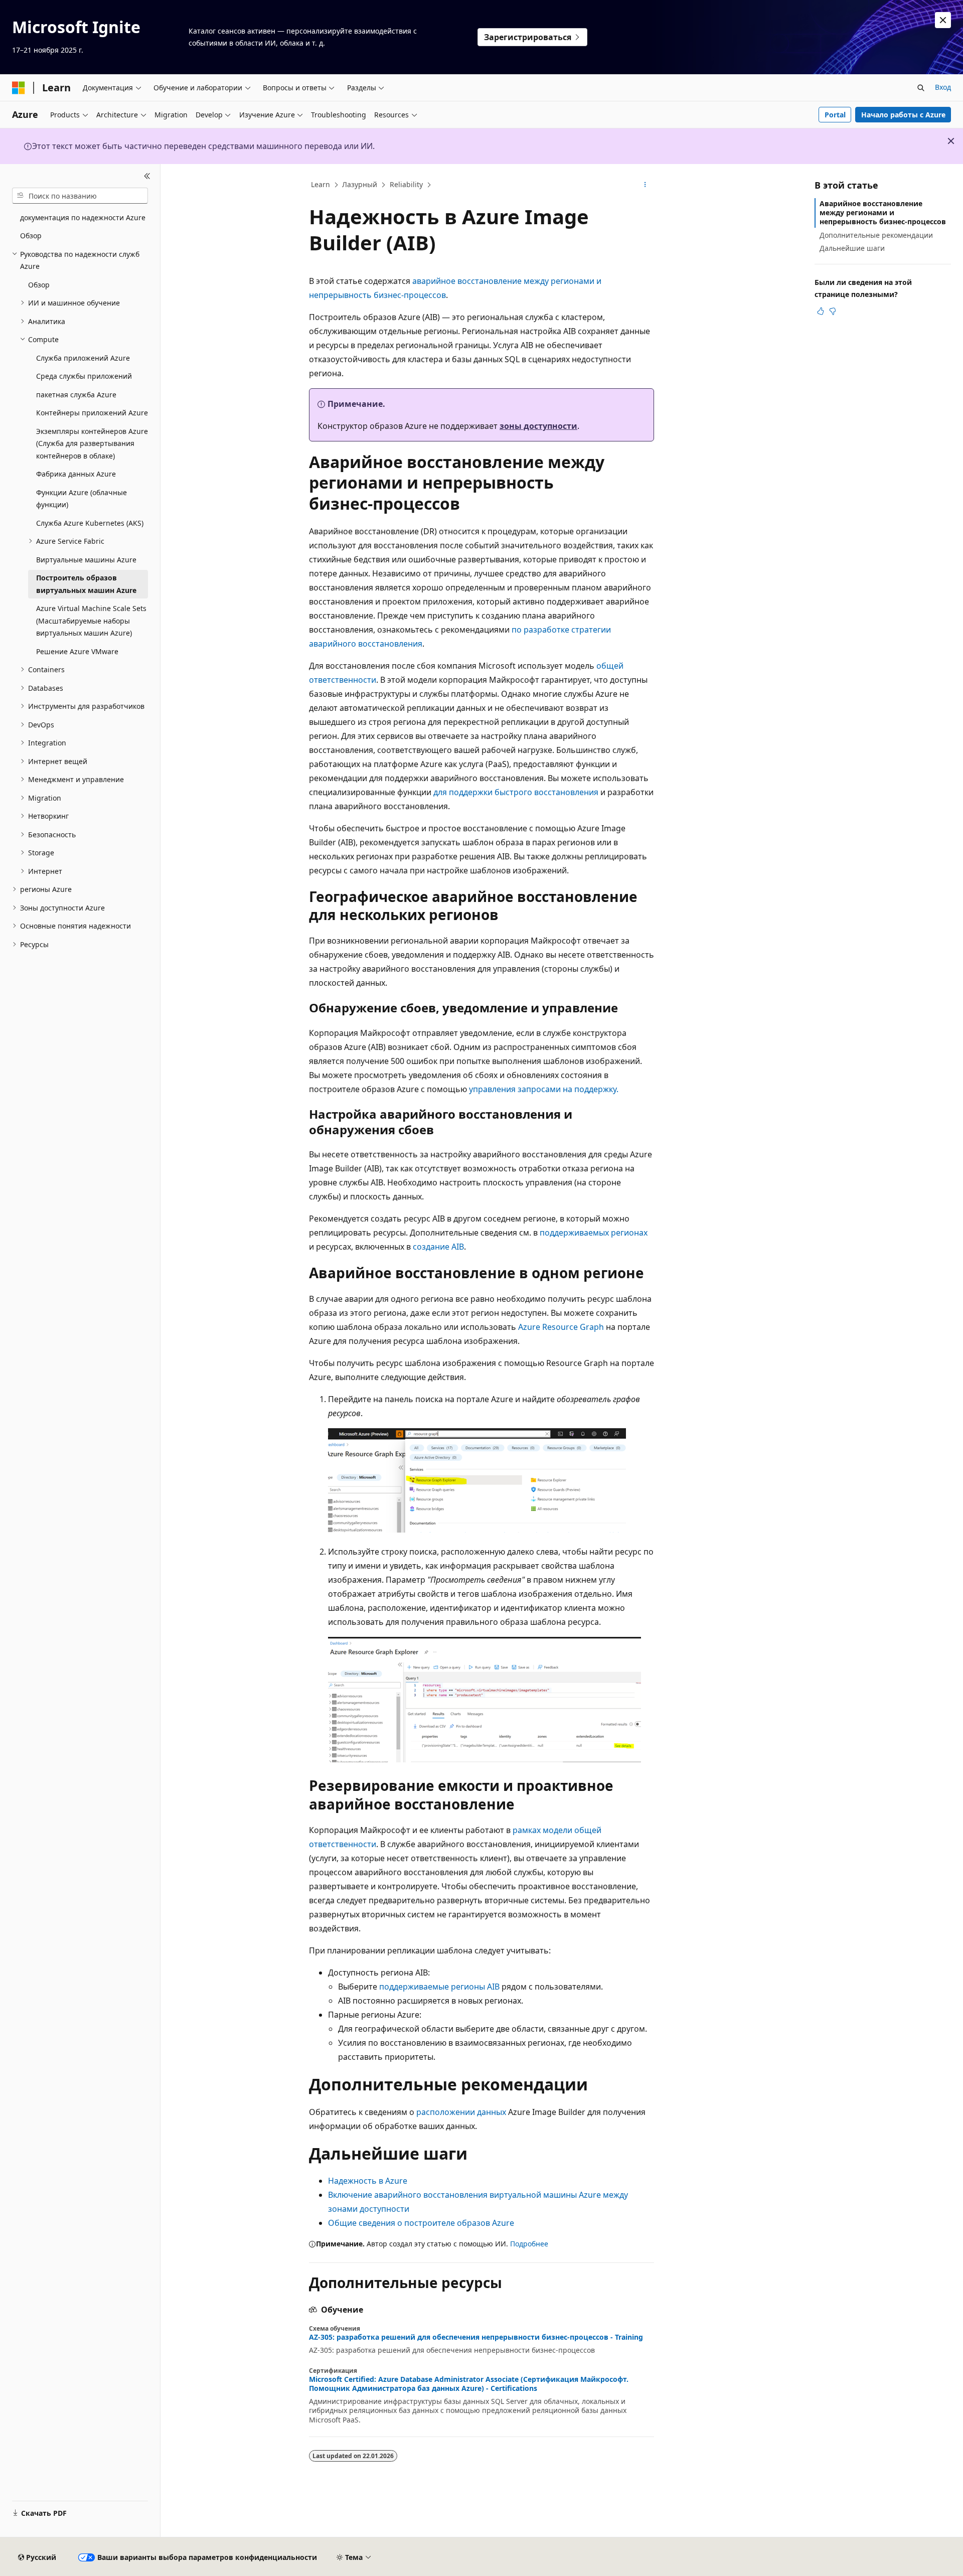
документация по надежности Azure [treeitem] (83, 217)
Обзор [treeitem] (31, 236)
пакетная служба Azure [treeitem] (76, 395)
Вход (943, 87)
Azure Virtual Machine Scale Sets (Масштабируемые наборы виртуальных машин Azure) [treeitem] (91, 621)
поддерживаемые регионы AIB (439, 1987)
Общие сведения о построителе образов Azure (421, 2223)
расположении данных (461, 2112)
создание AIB (438, 1247)
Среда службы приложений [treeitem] (84, 376)
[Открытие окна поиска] (921, 88)
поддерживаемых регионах (594, 1233)
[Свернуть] (147, 176)
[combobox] (80, 196)
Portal (835, 115)
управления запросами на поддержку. (544, 1089)
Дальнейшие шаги (852, 248)
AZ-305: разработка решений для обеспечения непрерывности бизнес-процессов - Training (476, 2337)
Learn (320, 184)
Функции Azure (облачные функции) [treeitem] (82, 499)
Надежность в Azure (368, 2181)
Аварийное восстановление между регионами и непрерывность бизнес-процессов (883, 212)
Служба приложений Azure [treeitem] (83, 358)
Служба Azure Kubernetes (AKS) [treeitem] (90, 523)
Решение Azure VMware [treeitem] (77, 651)
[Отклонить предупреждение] (943, 20)
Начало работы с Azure (903, 115)
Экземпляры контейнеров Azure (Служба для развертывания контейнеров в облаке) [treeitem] (92, 443)
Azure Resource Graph (561, 1327)
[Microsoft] (19, 88)
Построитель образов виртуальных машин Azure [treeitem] (86, 584)
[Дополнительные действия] (645, 185)
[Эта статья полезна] (821, 311)
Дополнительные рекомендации (876, 235)
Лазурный (360, 184)
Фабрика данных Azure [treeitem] (76, 474)
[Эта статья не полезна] (833, 311)
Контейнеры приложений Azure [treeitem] (92, 413)
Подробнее (529, 2244)
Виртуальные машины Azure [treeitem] (86, 560)
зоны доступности (538, 426)
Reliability (406, 184)
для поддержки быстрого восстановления (516, 792)
